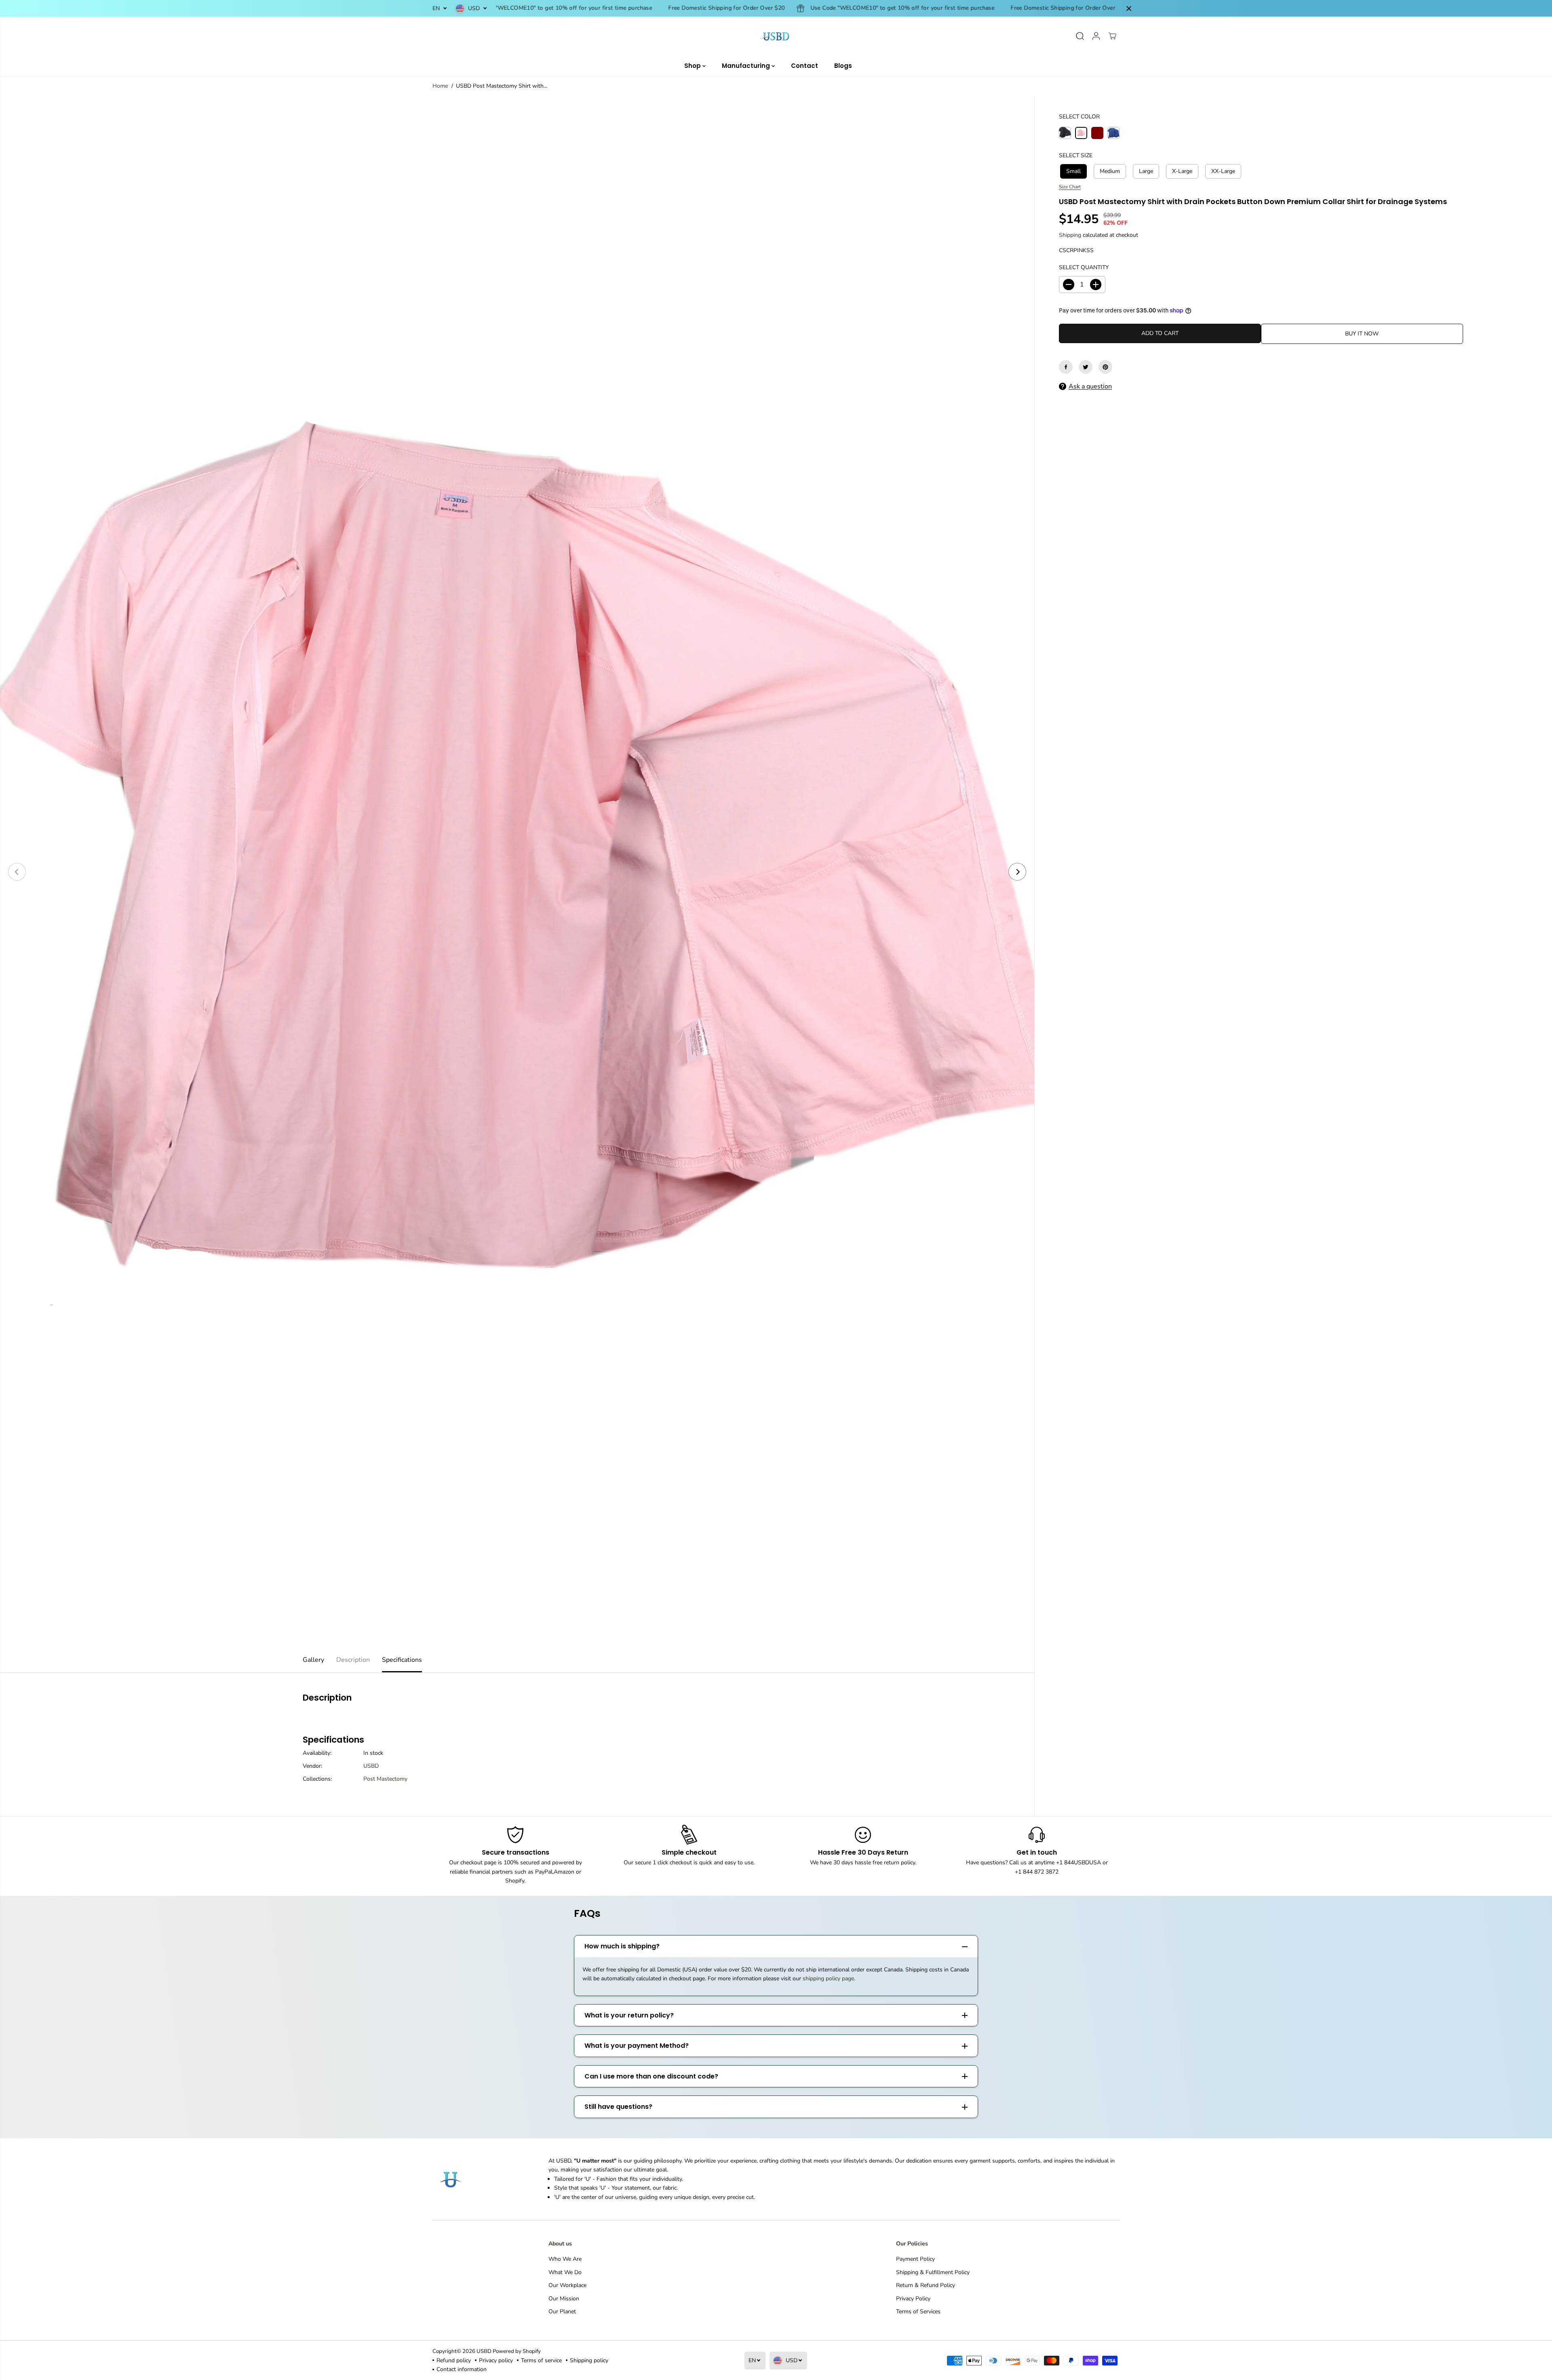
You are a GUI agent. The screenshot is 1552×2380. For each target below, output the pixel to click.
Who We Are (565, 2259)
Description (353, 1660)
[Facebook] (1066, 367)
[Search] (1080, 36)
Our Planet (562, 2311)
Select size (1076, 155)
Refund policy (454, 2360)
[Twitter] (1086, 367)
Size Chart (1070, 187)
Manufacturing (747, 66)
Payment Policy (915, 2259)
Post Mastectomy (385, 1779)
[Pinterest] (1105, 367)
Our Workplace (567, 2285)
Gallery (313, 1660)
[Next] (1017, 872)
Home (440, 86)
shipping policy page (828, 1978)
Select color (1079, 117)
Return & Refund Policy (926, 2285)
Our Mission (564, 2299)
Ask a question (1090, 386)
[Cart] (1112, 36)
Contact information (462, 2369)
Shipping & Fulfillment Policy (933, 2272)
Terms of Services (918, 2311)
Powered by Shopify (517, 2351)
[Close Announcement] (1129, 8)
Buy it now (1362, 334)
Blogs (843, 66)
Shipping (1070, 235)
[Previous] (17, 872)
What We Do (565, 2272)
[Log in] (1096, 36)
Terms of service (541, 2360)
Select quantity (1084, 267)
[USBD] (776, 36)
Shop (693, 66)
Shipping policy (589, 2360)
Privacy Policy (913, 2299)
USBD (371, 1766)
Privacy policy (496, 2360)
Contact (804, 66)
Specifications (402, 1660)
